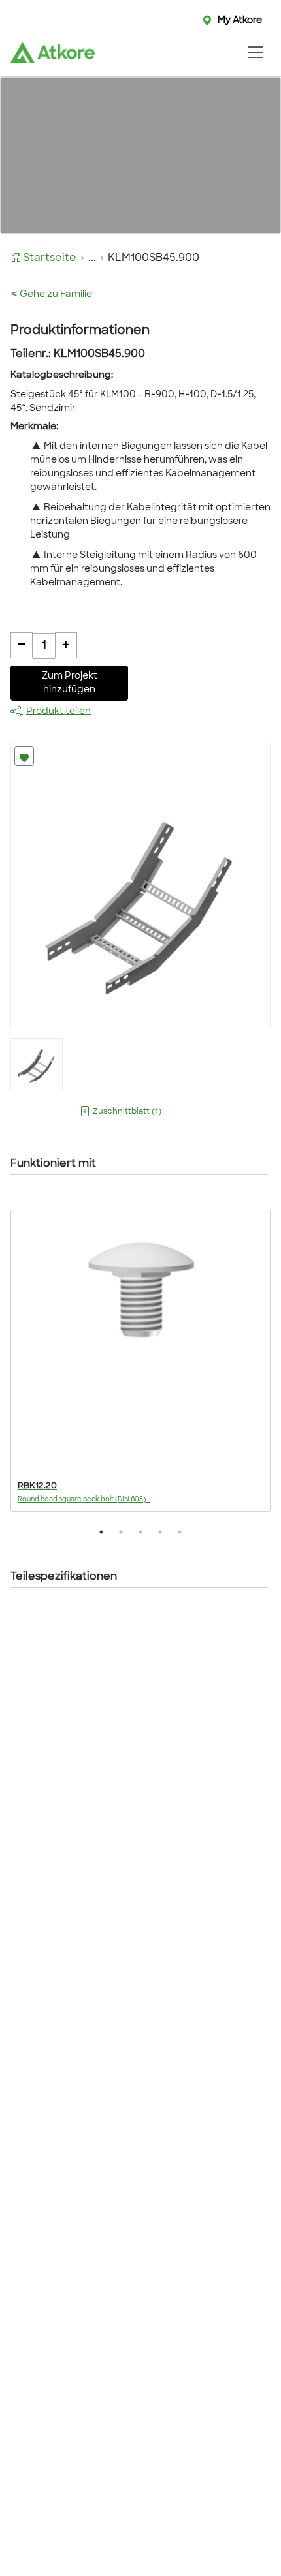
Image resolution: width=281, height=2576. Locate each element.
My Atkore (240, 21)
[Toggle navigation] (255, 52)
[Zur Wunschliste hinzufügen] (24, 756)
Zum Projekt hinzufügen (70, 683)
